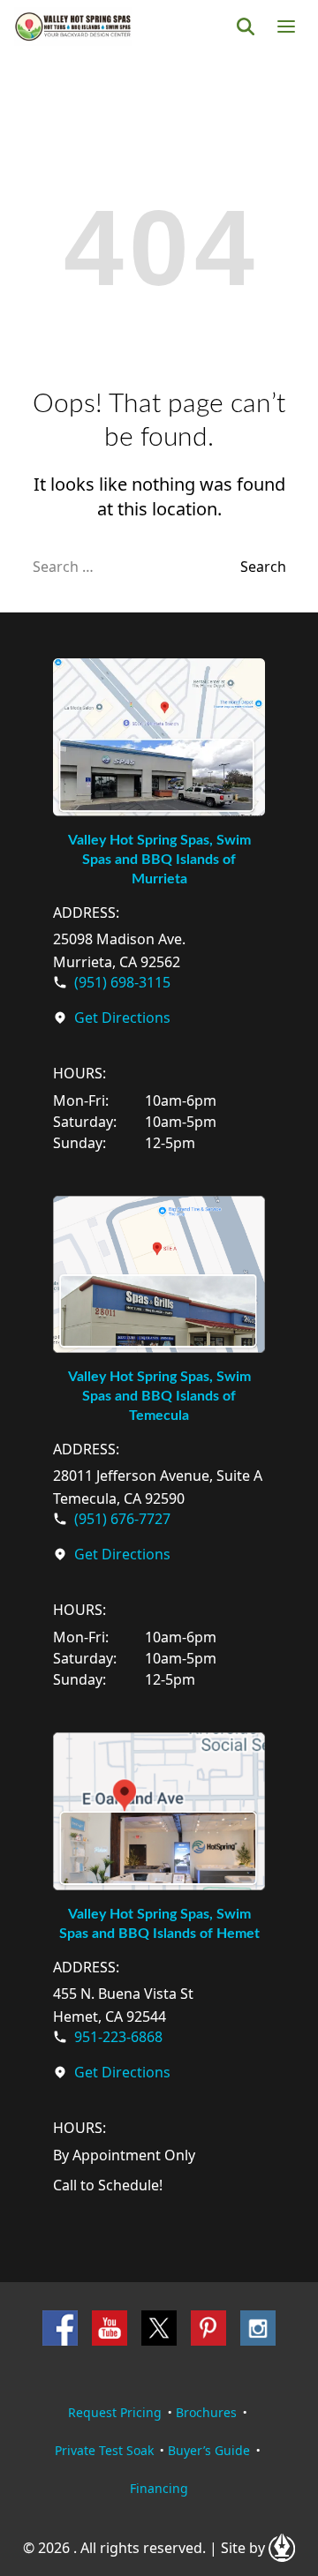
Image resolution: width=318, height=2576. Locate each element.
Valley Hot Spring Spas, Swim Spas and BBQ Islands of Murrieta (159, 860)
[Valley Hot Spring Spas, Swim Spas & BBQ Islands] (73, 26)
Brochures (206, 2412)
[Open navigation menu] (286, 26)
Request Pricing (115, 2412)
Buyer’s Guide (209, 2450)
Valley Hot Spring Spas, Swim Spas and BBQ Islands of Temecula (159, 1396)
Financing (159, 2488)
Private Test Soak (104, 2450)
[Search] (246, 26)
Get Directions (122, 1018)
